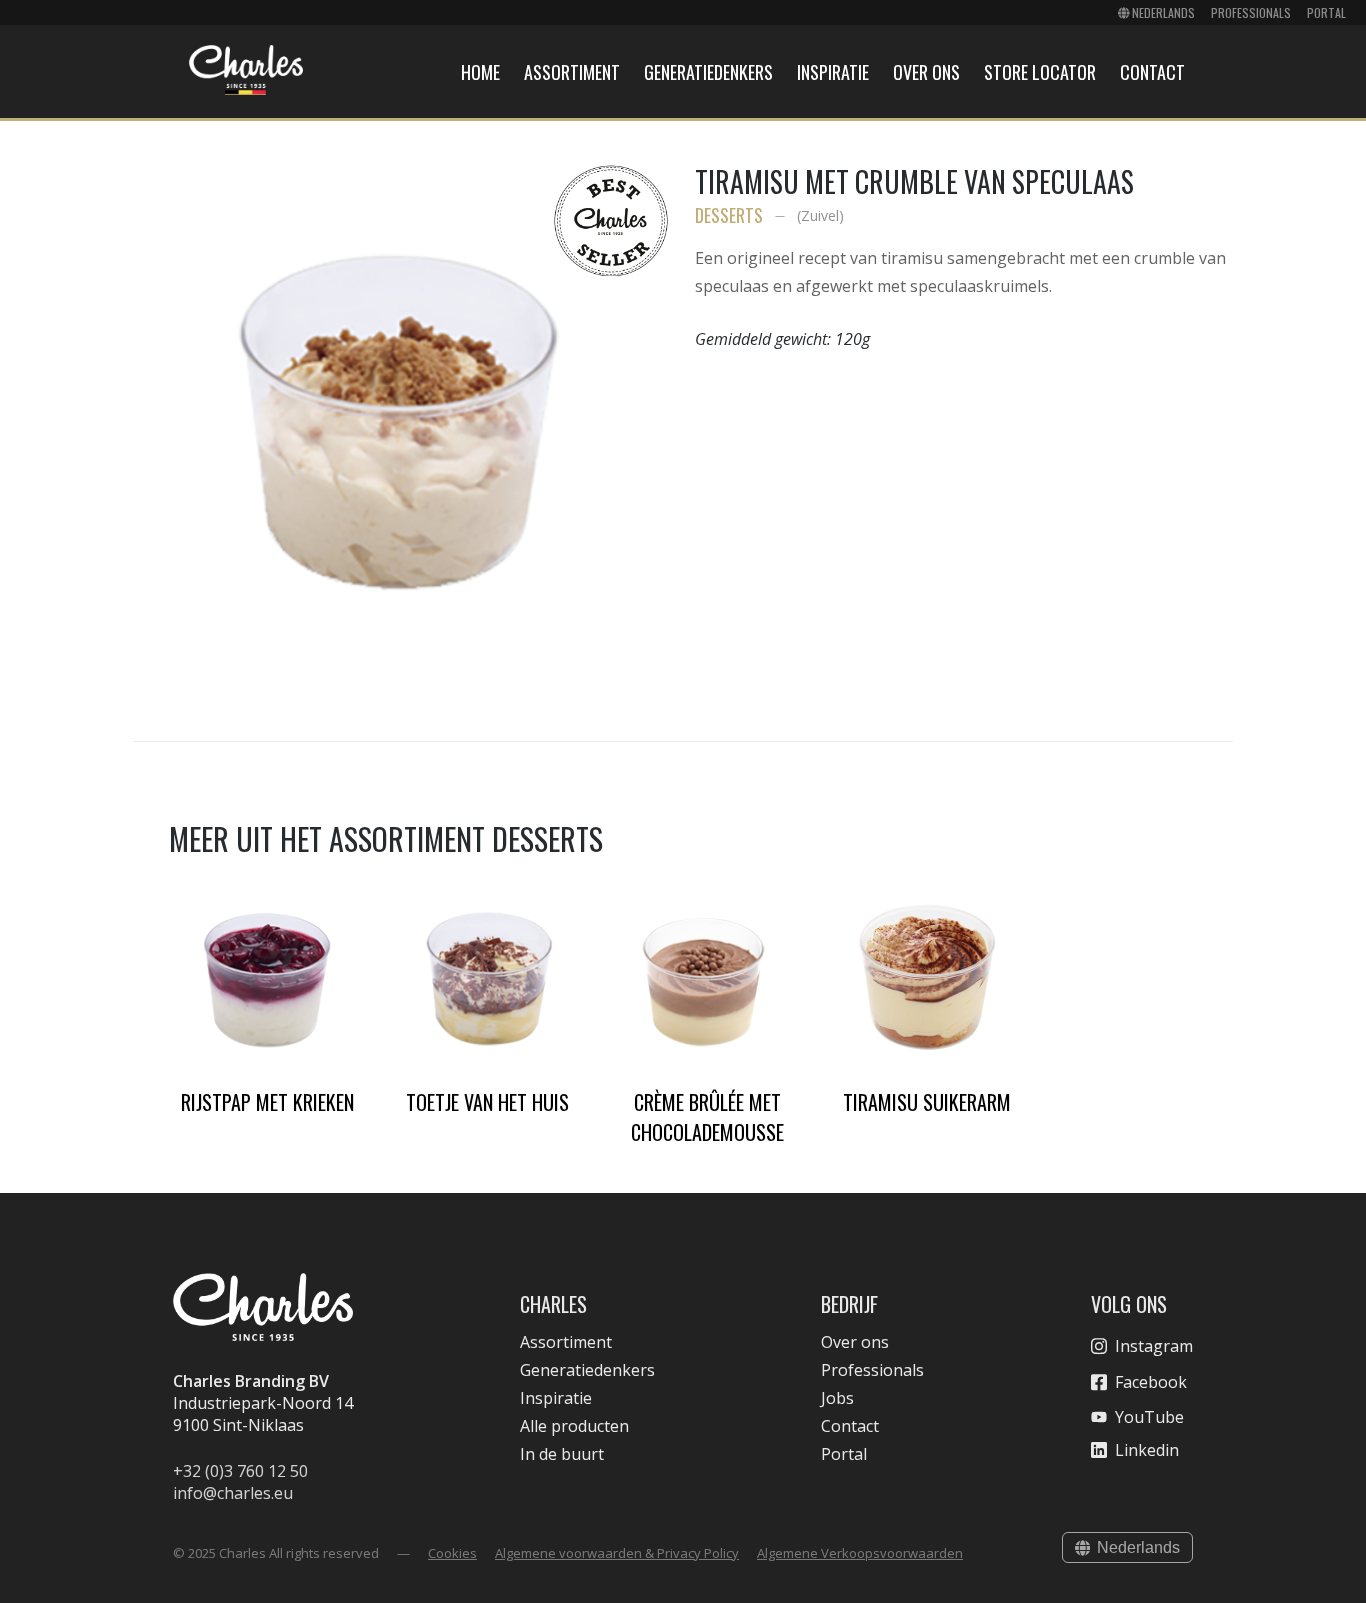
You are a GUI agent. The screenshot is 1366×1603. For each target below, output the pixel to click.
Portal (1326, 12)
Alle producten (574, 1426)
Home (480, 72)
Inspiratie (833, 72)
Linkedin (1147, 1450)
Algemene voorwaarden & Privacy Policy (617, 1553)
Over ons (926, 72)
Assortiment (572, 72)
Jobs (837, 1398)
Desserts (729, 215)
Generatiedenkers (708, 72)
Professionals (1251, 12)
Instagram (1154, 1346)
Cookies (452, 1553)
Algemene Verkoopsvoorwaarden (860, 1553)
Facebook (1151, 1382)
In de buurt (562, 1454)
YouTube (1149, 1417)
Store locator (1040, 72)
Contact (1152, 72)
